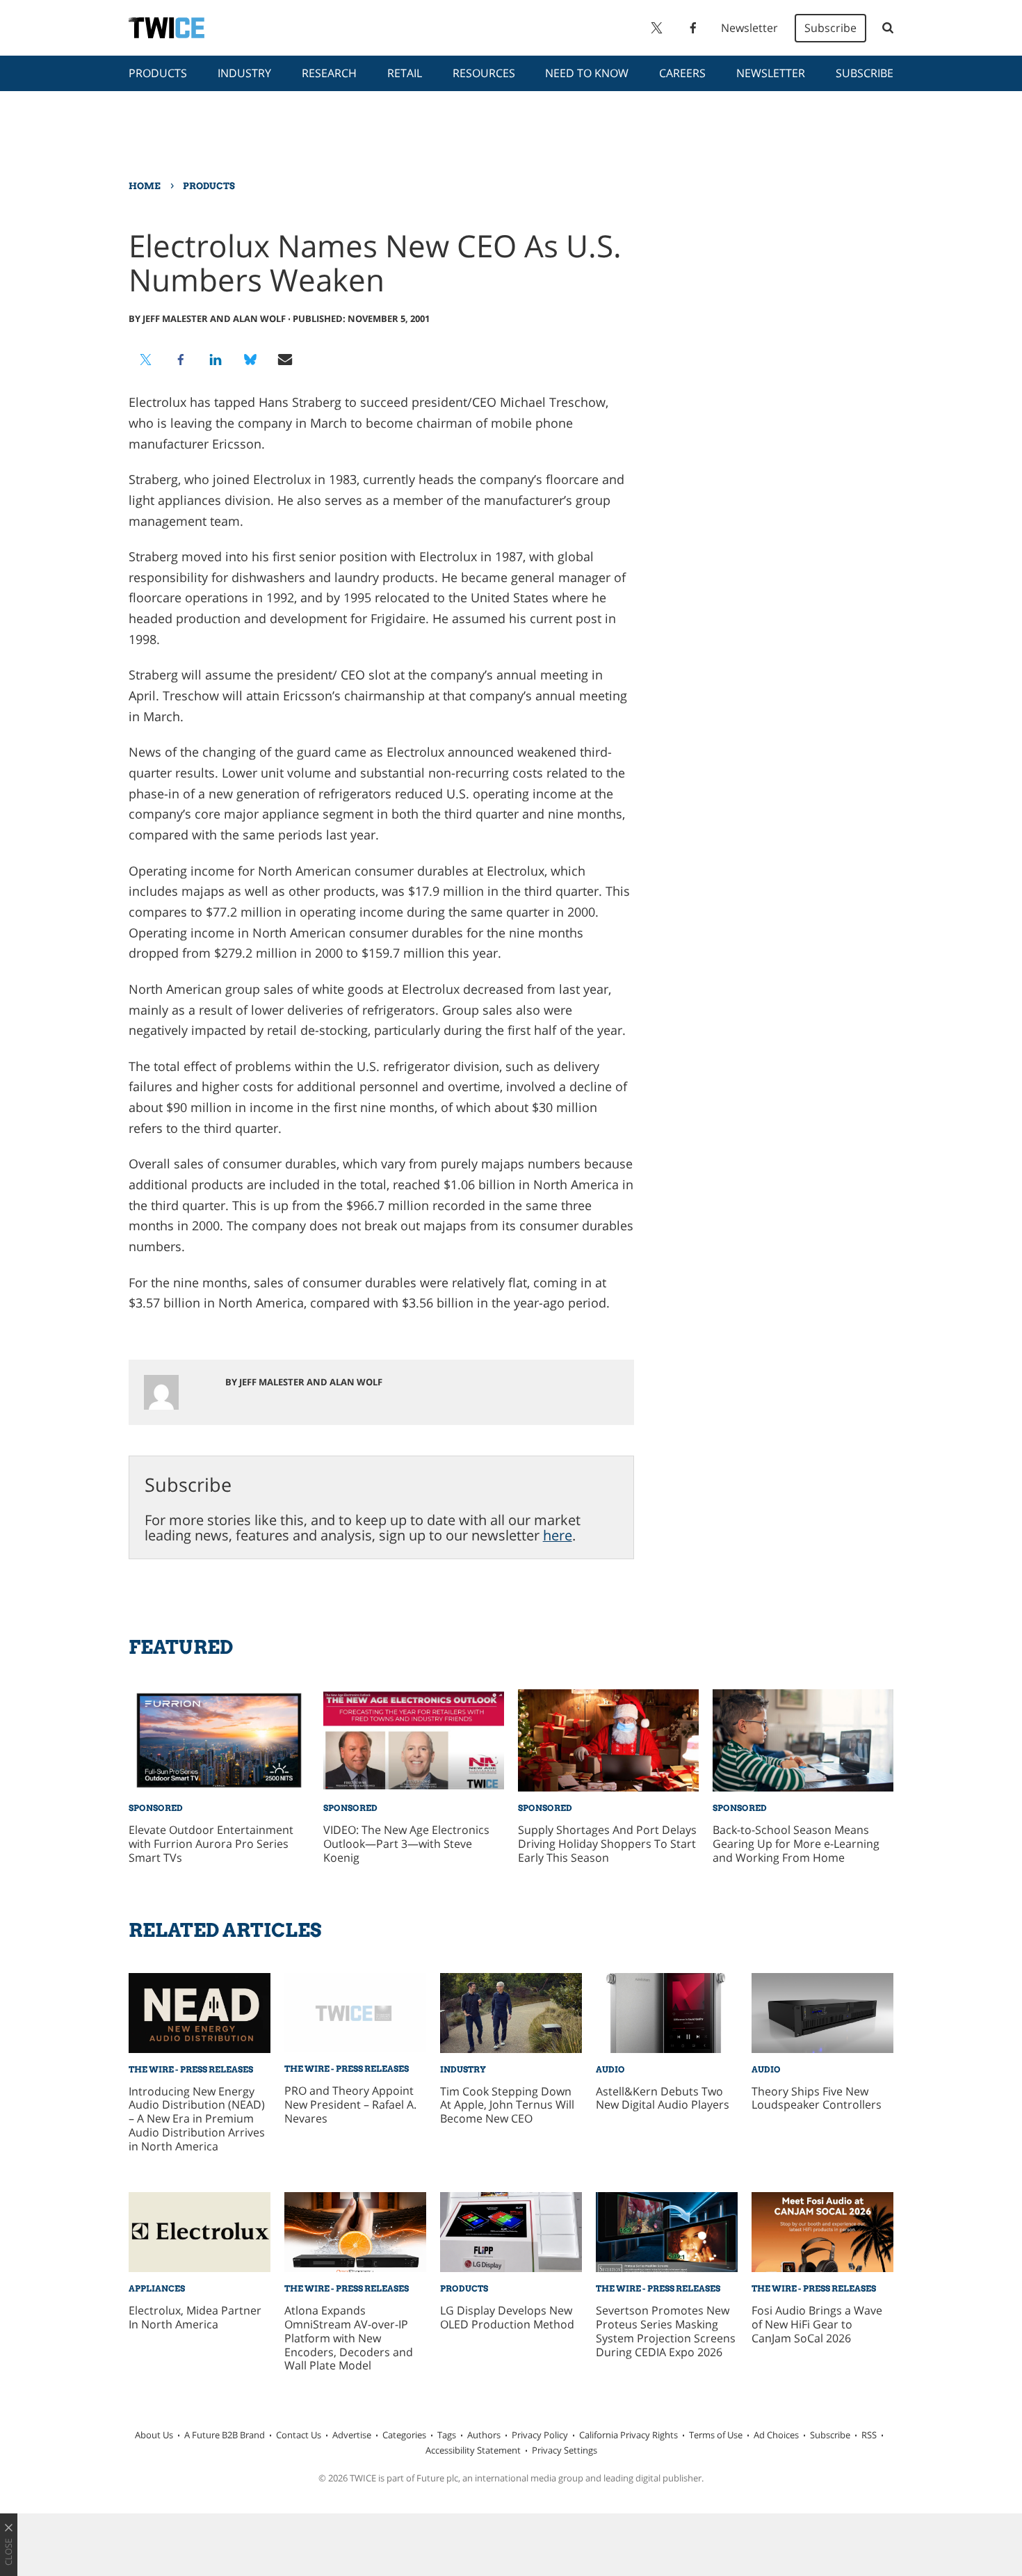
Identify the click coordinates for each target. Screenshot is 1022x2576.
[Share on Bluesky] (250, 360)
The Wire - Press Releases (191, 2069)
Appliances (157, 2288)
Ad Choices (776, 2435)
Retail (405, 73)
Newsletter (749, 28)
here (558, 1535)
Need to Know (587, 73)
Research (329, 73)
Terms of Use (716, 2435)
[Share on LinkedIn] (216, 360)
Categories (404, 2435)
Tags (447, 2435)
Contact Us (299, 2435)
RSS (869, 2435)
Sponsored (156, 1808)
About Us (154, 2435)
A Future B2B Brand (225, 2435)
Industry (244, 73)
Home (145, 186)
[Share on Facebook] (181, 360)
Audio (610, 2069)
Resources (484, 73)
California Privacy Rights (628, 2435)
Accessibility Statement (473, 2450)
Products (158, 73)
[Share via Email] (285, 360)
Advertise (352, 2435)
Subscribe (830, 28)
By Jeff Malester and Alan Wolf (207, 319)
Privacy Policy (540, 2435)
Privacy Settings (565, 2450)
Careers (682, 73)
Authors (484, 2435)
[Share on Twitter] (146, 360)
